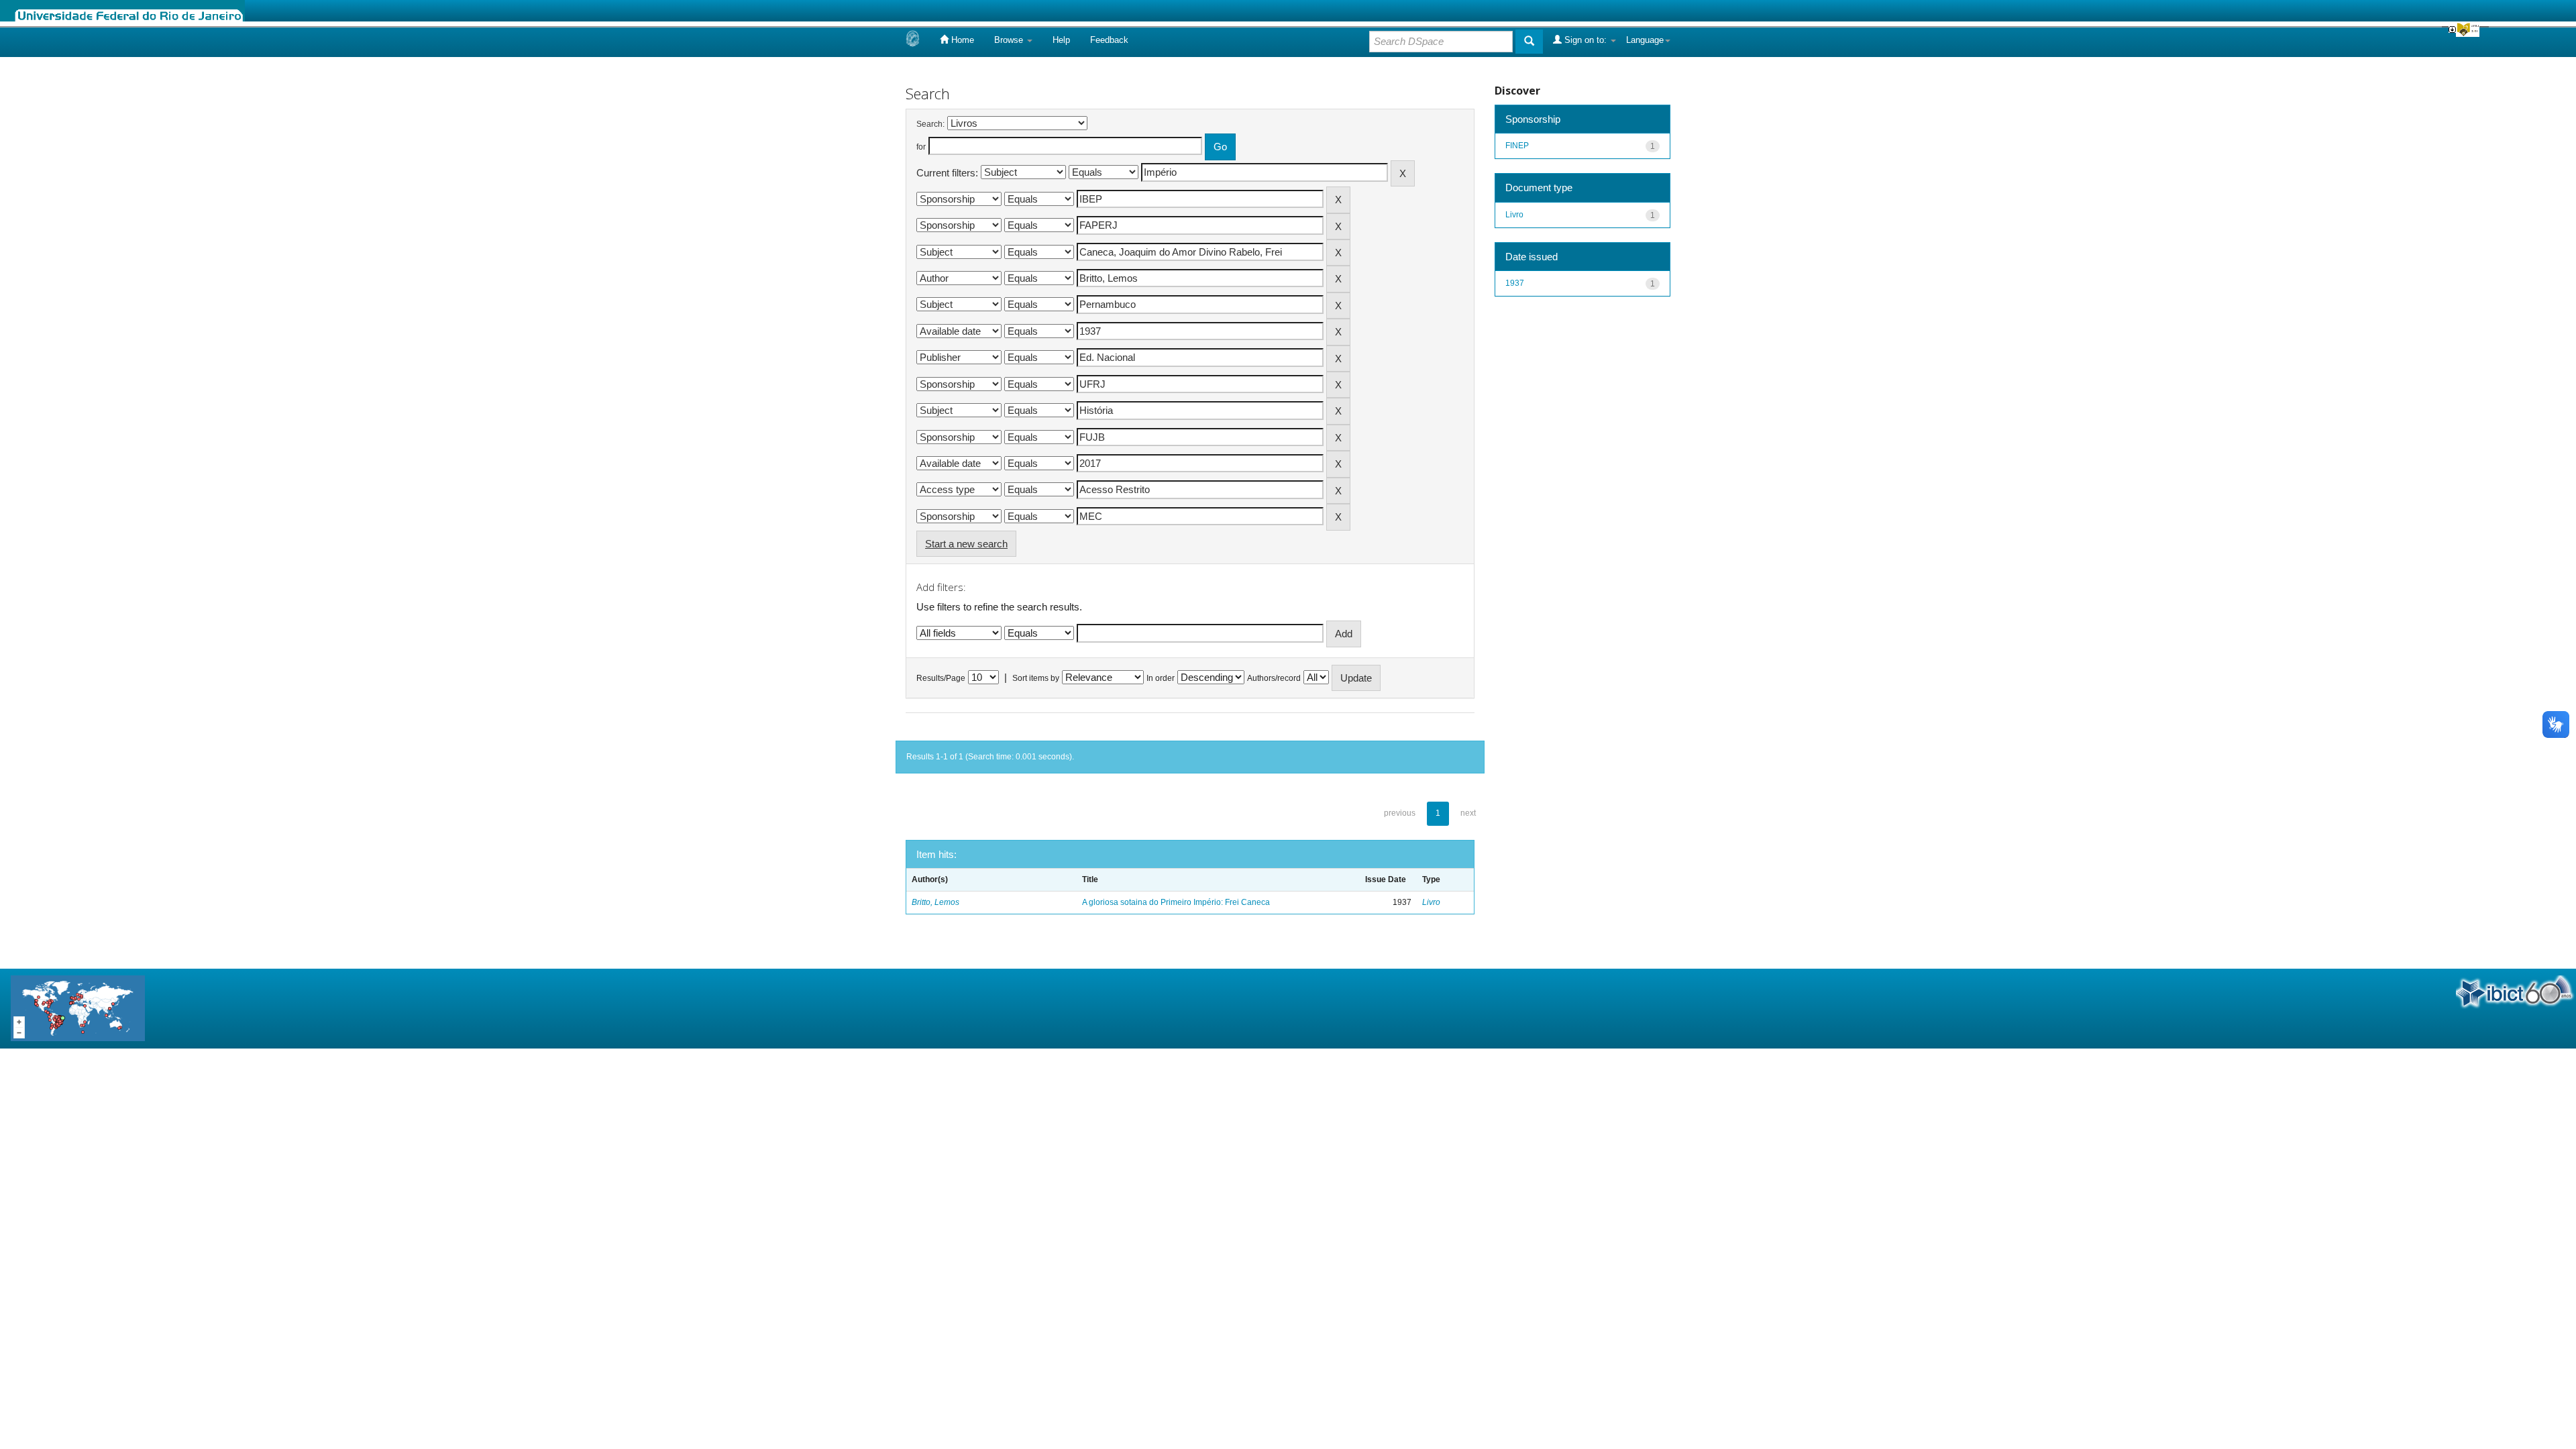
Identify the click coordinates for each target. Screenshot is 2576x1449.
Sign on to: (1586, 40)
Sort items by (1036, 678)
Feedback (1109, 40)
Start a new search (966, 544)
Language (1645, 40)
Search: (930, 124)
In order (1161, 678)
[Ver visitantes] (78, 1008)
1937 (1515, 283)
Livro (1431, 902)
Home (961, 40)
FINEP (1517, 146)
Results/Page (941, 678)
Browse (1010, 40)
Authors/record (1274, 678)
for (921, 147)
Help (1061, 40)
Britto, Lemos (935, 902)
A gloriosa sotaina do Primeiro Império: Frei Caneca (1176, 902)
